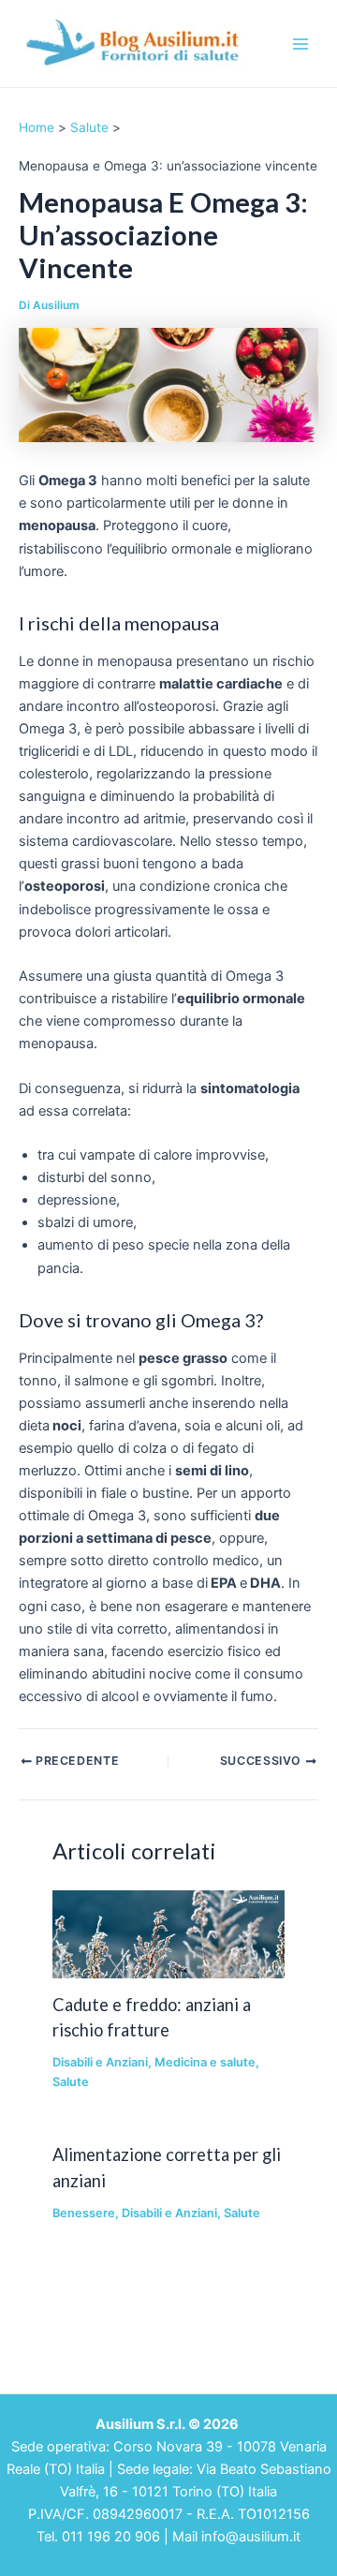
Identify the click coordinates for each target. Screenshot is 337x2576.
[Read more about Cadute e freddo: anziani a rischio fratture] (168, 1933)
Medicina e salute (205, 2062)
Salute (71, 2082)
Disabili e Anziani (100, 2062)
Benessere (84, 2213)
